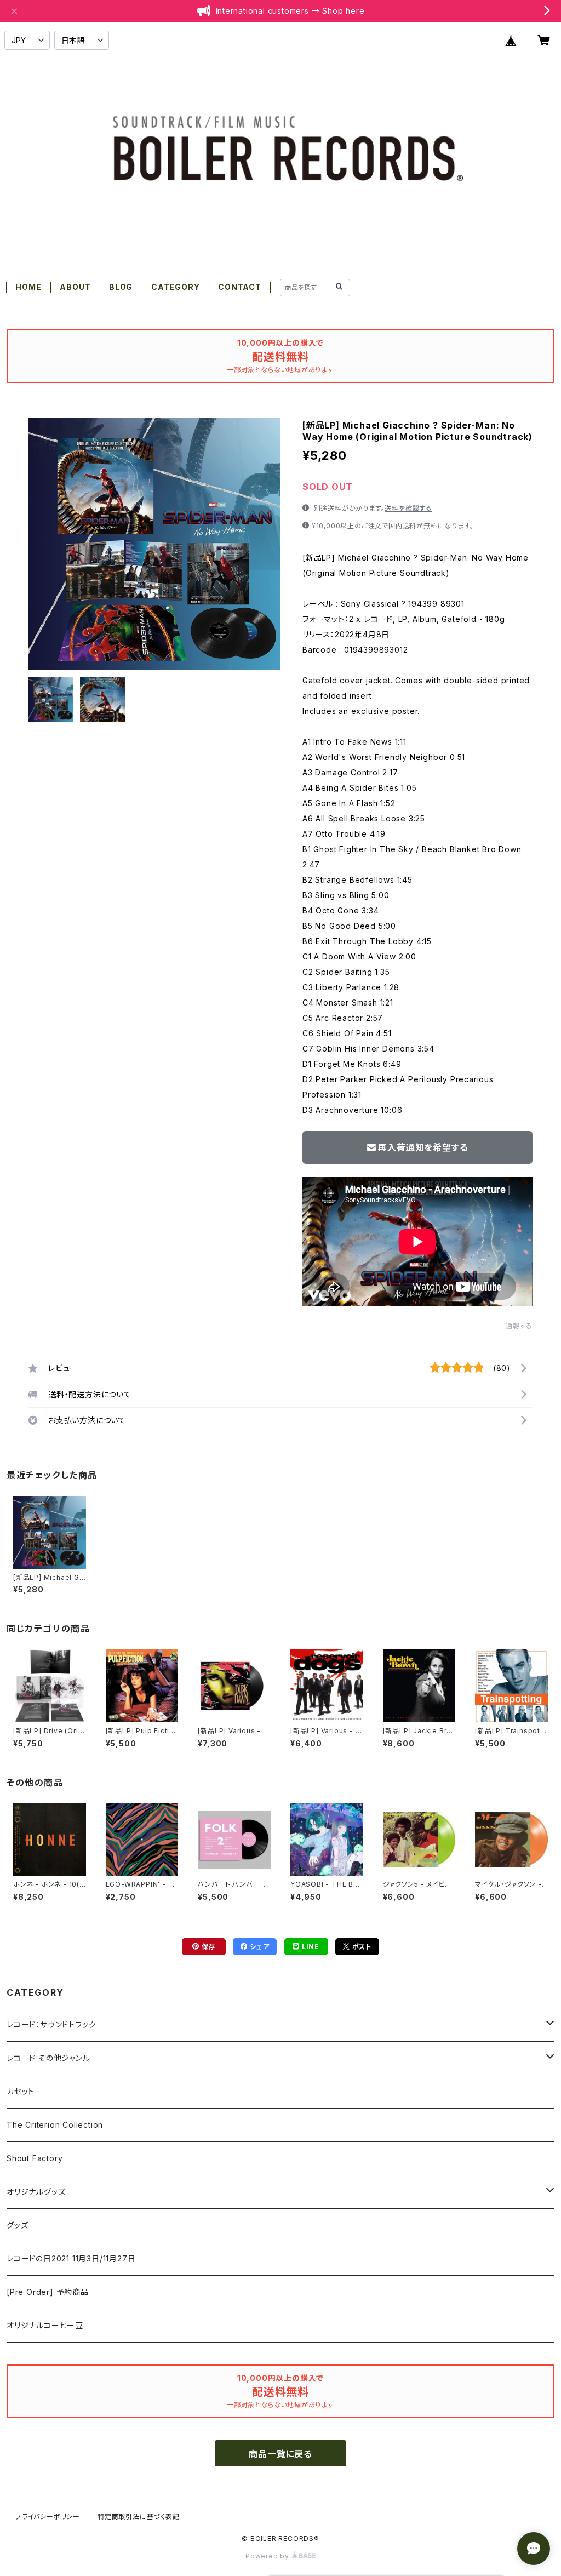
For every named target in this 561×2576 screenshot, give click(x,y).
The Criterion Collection (55, 2125)
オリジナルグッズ (36, 2192)
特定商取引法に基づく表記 (139, 2517)
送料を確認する (408, 508)
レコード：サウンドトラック (51, 2024)
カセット (21, 2091)
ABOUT (75, 287)
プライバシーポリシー (48, 2517)
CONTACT (240, 287)
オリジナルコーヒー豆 (45, 2325)
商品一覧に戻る (280, 2454)
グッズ (17, 2225)
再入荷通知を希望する (423, 1147)
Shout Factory (35, 2158)
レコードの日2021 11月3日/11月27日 (71, 2258)
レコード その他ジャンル (48, 2058)
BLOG (121, 287)
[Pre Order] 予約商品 (48, 2292)
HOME (28, 287)
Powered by (268, 2556)
